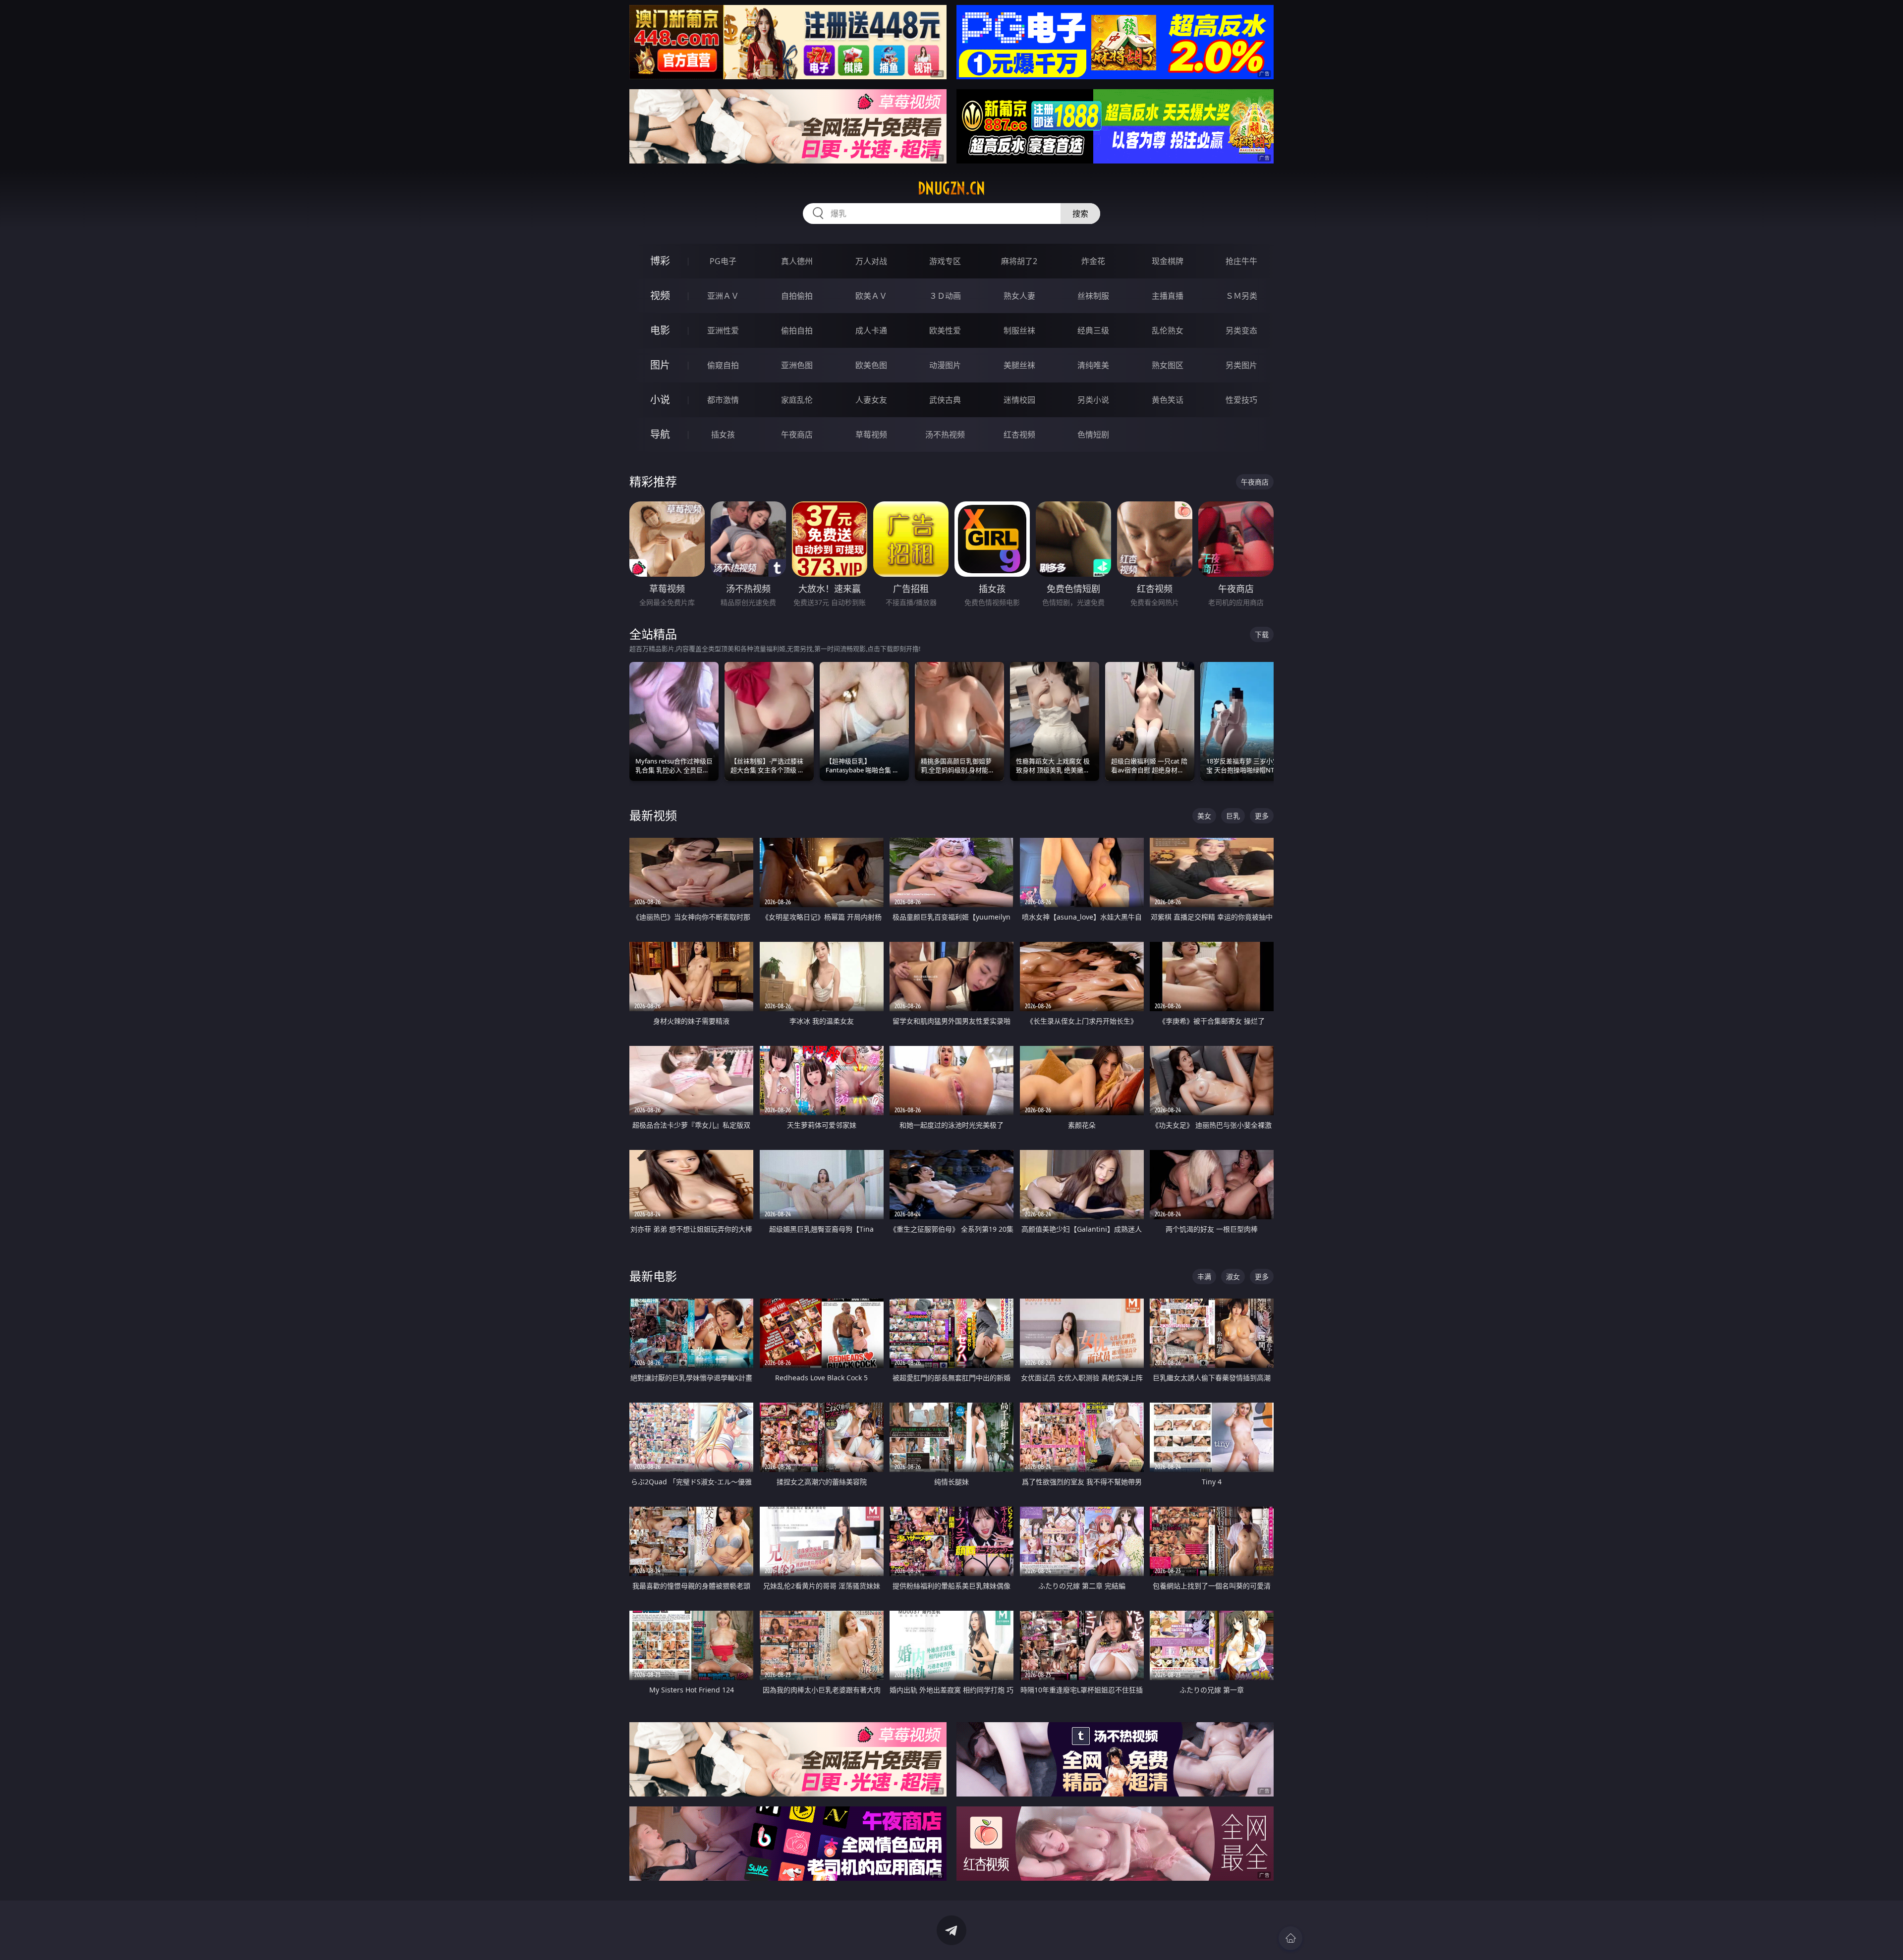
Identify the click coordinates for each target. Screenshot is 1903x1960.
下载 (1262, 634)
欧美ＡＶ (871, 296)
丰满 (1204, 1277)
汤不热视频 (945, 435)
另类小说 (1093, 400)
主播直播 (1168, 296)
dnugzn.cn (951, 188)
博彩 (660, 261)
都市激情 (723, 400)
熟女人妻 (1019, 296)
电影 (660, 330)
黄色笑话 (1168, 400)
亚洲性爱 (723, 330)
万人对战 (871, 261)
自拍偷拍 (797, 296)
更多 (1262, 816)
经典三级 (1093, 330)
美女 (1204, 816)
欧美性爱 (945, 330)
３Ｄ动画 (945, 296)
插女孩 (723, 435)
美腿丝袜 (1019, 365)
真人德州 (797, 261)
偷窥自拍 (723, 365)
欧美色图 (871, 365)
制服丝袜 (1019, 330)
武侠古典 (945, 400)
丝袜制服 (1093, 296)
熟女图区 (1168, 365)
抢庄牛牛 (1241, 261)
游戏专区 (945, 261)
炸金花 (1093, 261)
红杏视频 (1019, 435)
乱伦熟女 (1168, 330)
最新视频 (653, 815)
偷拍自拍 (797, 330)
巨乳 (1233, 816)
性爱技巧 (1241, 400)
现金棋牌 (1168, 261)
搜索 (1080, 214)
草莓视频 (871, 435)
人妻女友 (871, 400)
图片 (660, 365)
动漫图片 (945, 365)
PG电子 (723, 261)
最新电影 (653, 1276)
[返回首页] (1290, 1938)
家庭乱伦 (797, 400)
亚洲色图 (797, 365)
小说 (660, 400)
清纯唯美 (1093, 365)
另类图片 (1241, 365)
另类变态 (1241, 330)
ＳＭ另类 (1241, 296)
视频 (660, 296)
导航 (660, 434)
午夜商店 (797, 435)
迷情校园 (1019, 400)
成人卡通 (871, 330)
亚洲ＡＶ (723, 296)
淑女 (1233, 1277)
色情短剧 (1093, 435)
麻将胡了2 (1019, 261)
